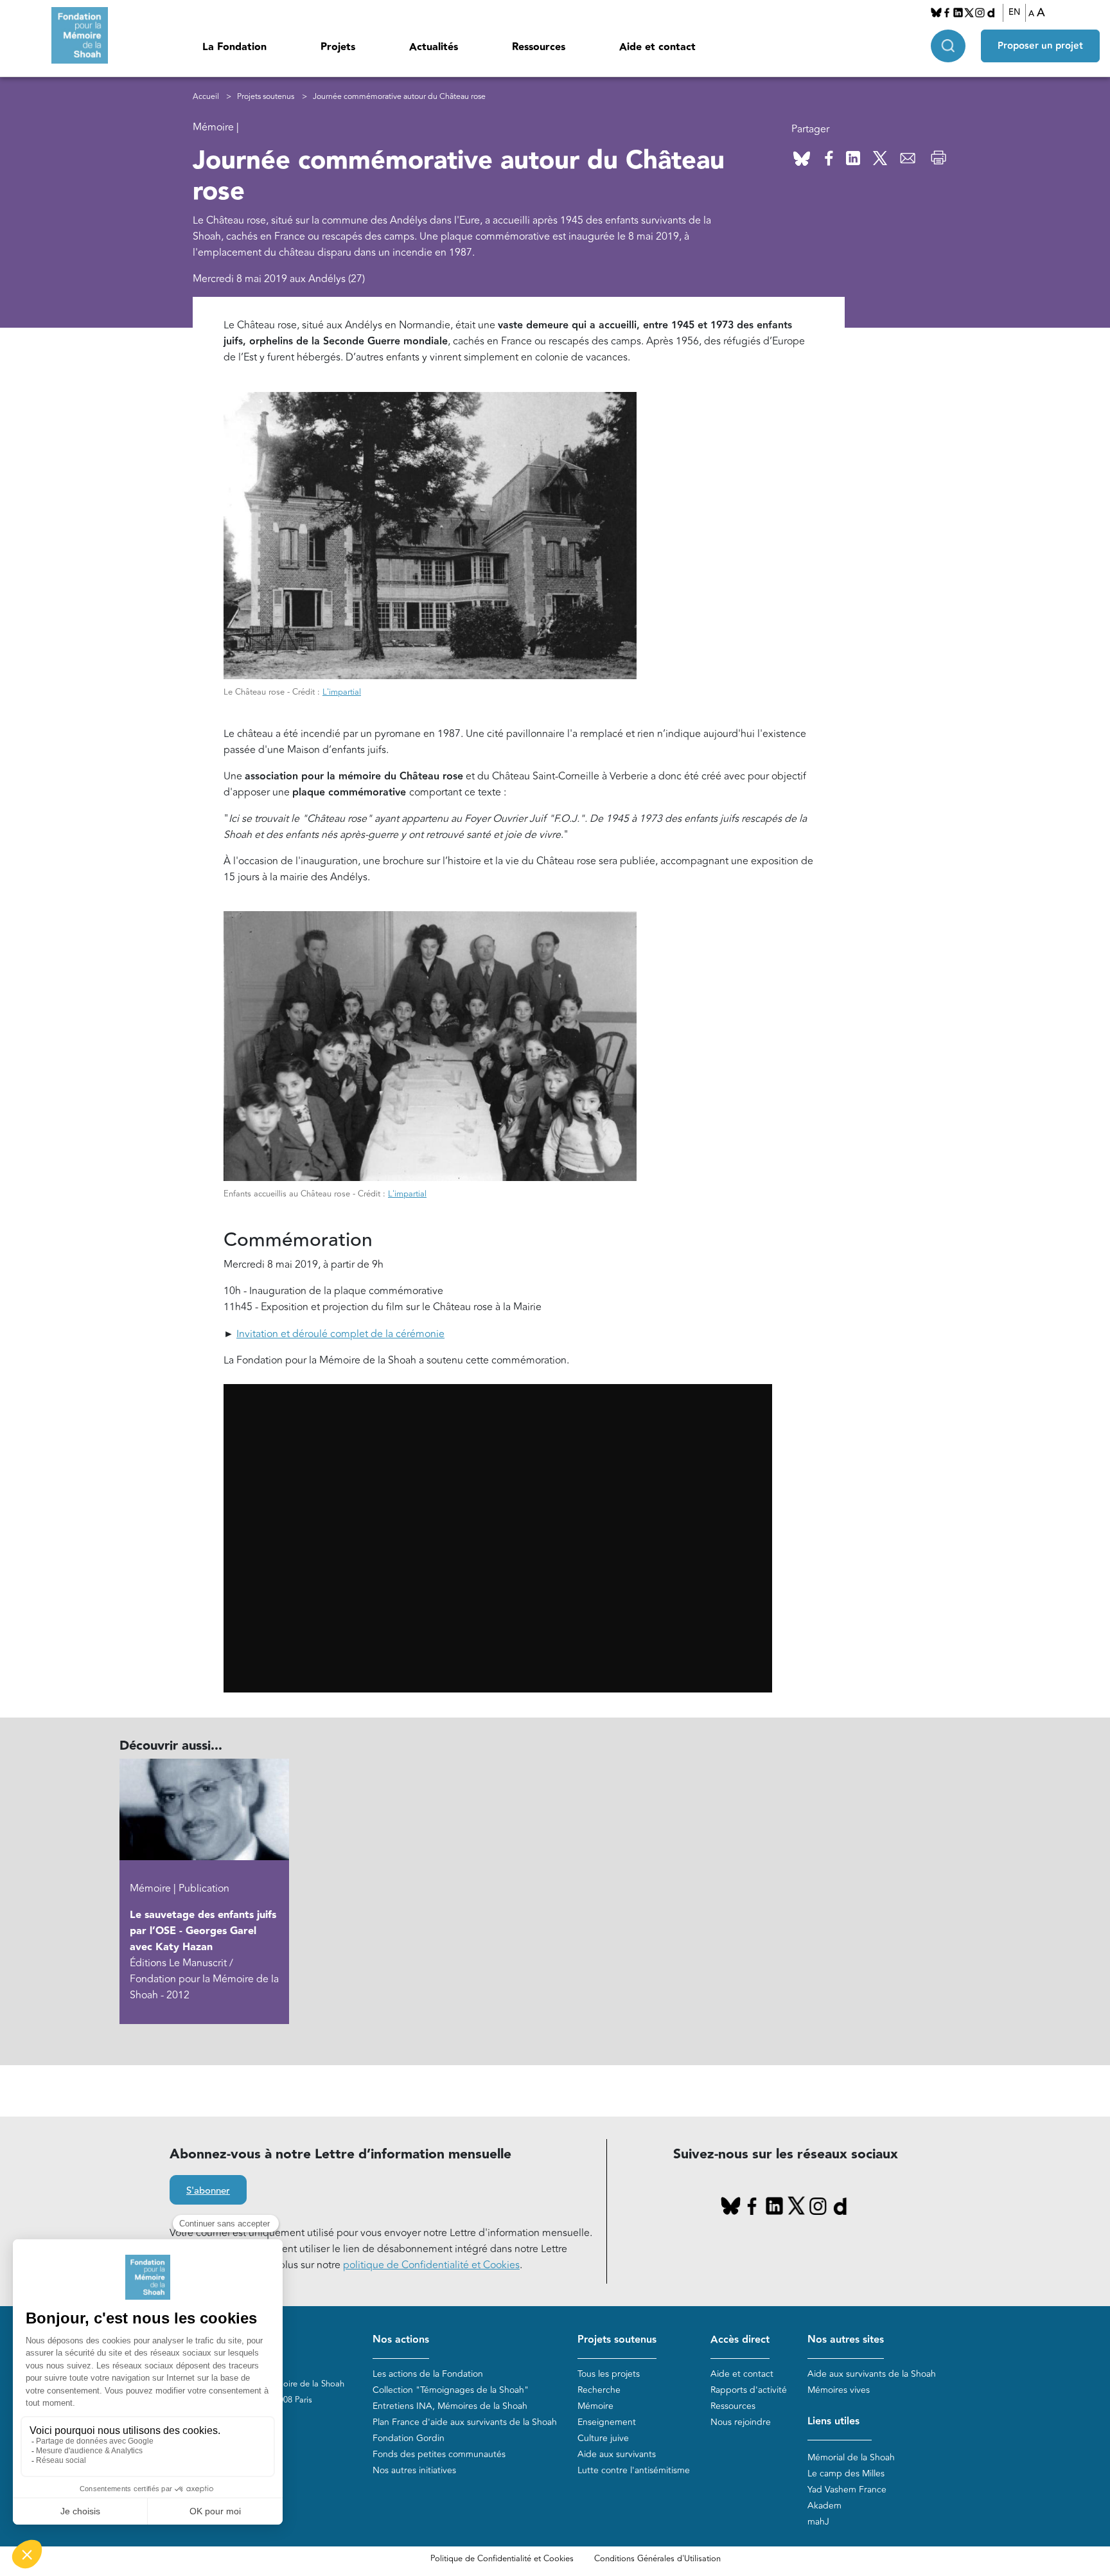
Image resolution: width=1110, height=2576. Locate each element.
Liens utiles (833, 2421)
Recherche (599, 2390)
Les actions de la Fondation (428, 2374)
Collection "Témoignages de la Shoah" (451, 2390)
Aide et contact (657, 47)
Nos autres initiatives (414, 2470)
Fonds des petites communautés (439, 2454)
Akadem (824, 2506)
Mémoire (595, 2406)
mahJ (818, 2522)
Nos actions (401, 2340)
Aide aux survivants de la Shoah (872, 2374)
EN (1014, 12)
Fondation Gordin (409, 2438)
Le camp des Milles (846, 2474)
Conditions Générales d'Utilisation (657, 2559)
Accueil (206, 97)
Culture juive (603, 2438)
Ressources (539, 47)
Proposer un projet (1040, 46)
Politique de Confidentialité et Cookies (502, 2559)
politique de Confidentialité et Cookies (431, 2265)
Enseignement (607, 2422)
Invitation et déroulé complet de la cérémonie (340, 1334)
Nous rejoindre (741, 2422)
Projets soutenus (266, 97)
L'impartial (342, 692)
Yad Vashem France (847, 2490)
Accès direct (740, 2340)
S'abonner (208, 2191)
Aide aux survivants (617, 2454)
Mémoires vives (839, 2390)
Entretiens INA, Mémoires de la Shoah (450, 2406)
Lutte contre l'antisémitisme (634, 2470)
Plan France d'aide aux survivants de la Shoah (465, 2422)
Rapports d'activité (749, 2390)
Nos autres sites (846, 2340)
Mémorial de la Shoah (851, 2457)
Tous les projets (609, 2374)
